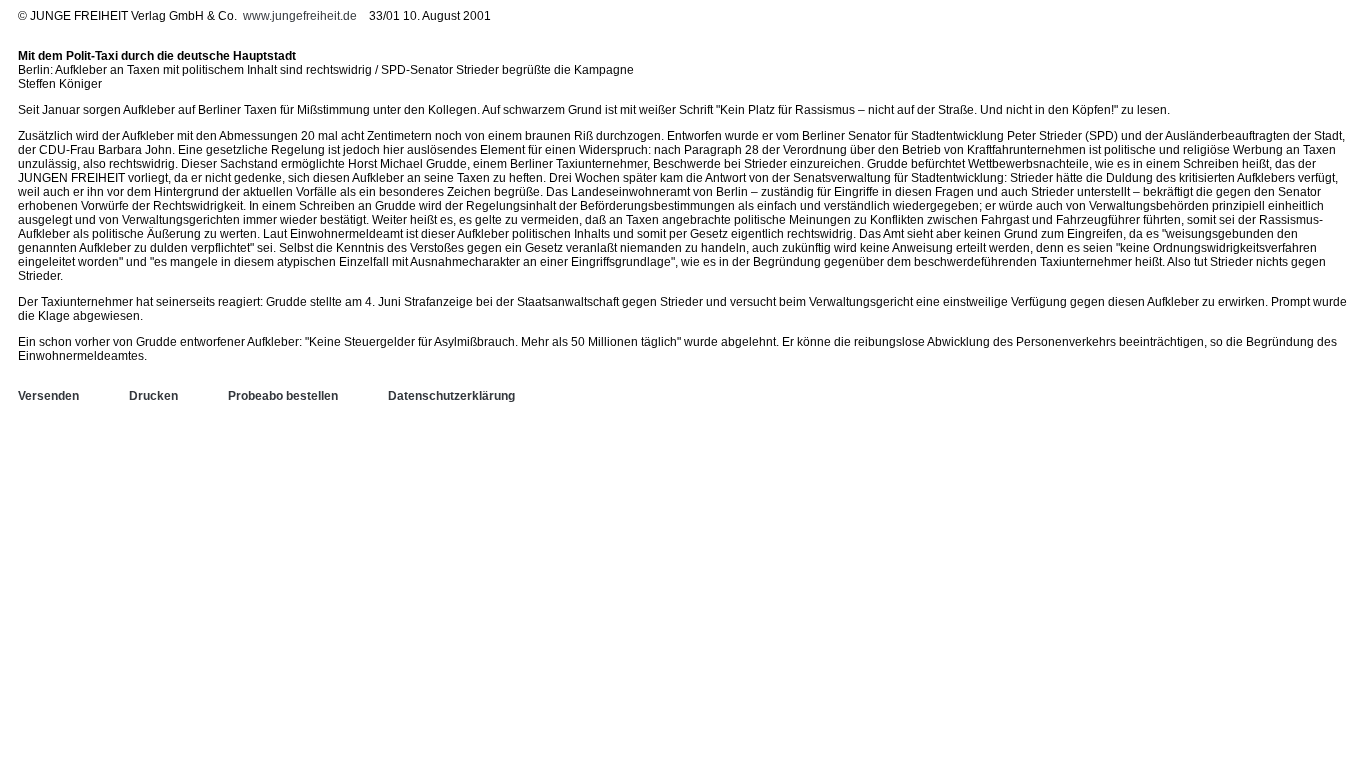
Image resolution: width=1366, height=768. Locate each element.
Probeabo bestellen (283, 396)
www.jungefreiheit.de (300, 16)
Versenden (48, 396)
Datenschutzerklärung (451, 396)
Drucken (153, 396)
